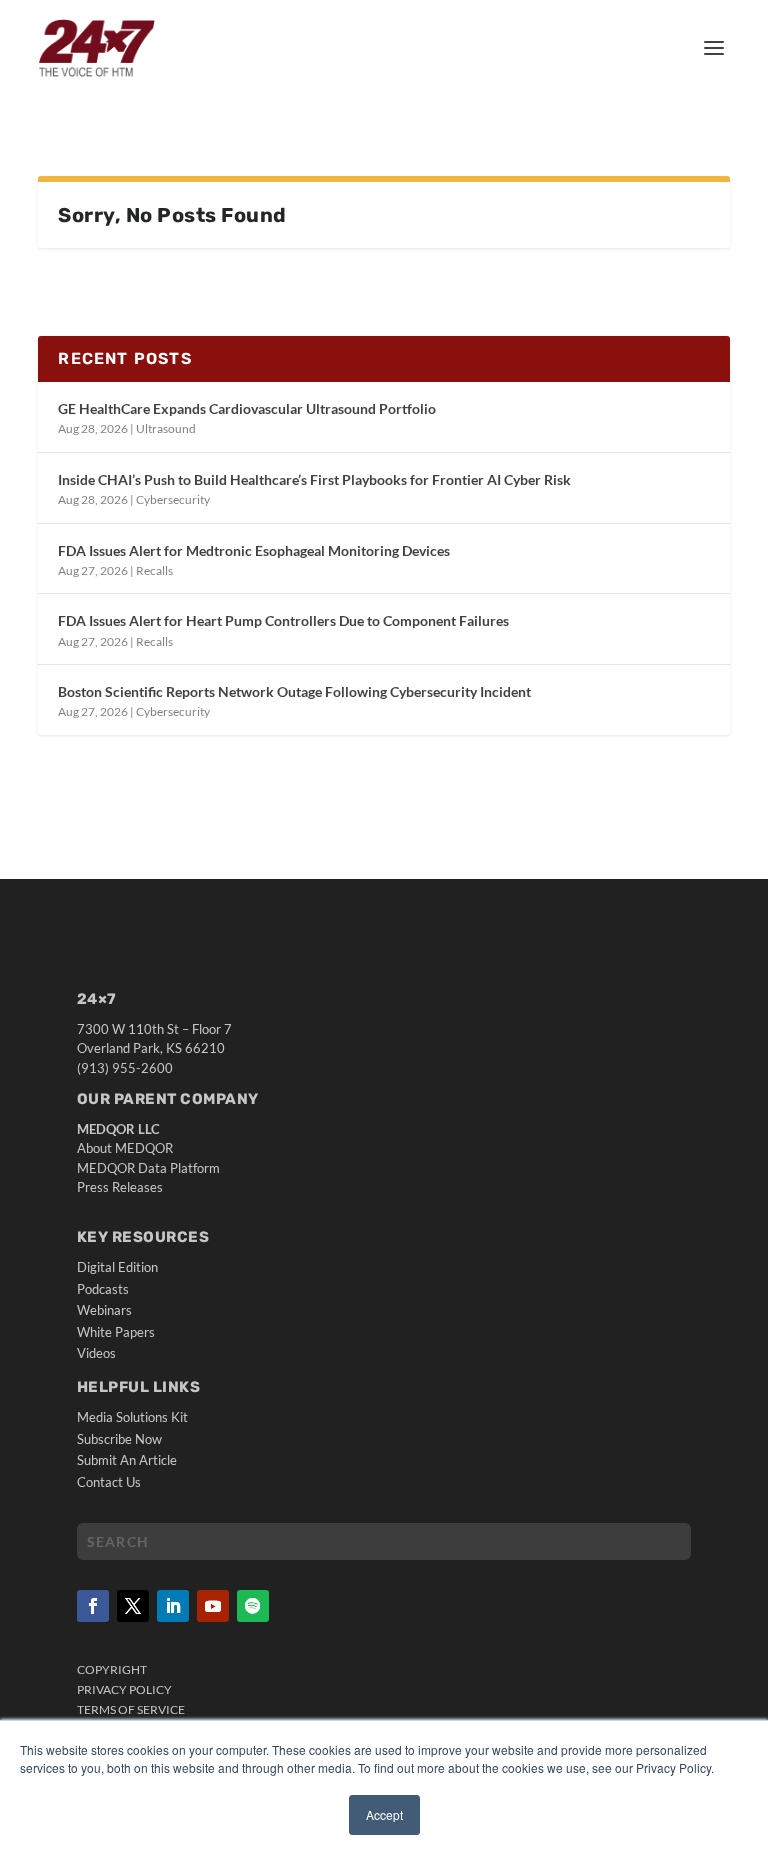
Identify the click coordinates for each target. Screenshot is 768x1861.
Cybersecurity (173, 499)
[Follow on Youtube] (213, 1606)
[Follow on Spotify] (253, 1606)
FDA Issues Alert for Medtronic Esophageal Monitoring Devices (254, 550)
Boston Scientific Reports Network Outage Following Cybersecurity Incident (294, 691)
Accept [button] (384, 1814)
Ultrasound (166, 428)
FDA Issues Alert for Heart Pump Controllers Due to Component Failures (283, 620)
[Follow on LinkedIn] (173, 1606)
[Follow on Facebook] (93, 1606)
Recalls (154, 570)
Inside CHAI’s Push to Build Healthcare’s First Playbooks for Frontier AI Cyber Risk (314, 479)
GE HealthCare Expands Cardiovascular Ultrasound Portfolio (247, 408)
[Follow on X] (133, 1606)
